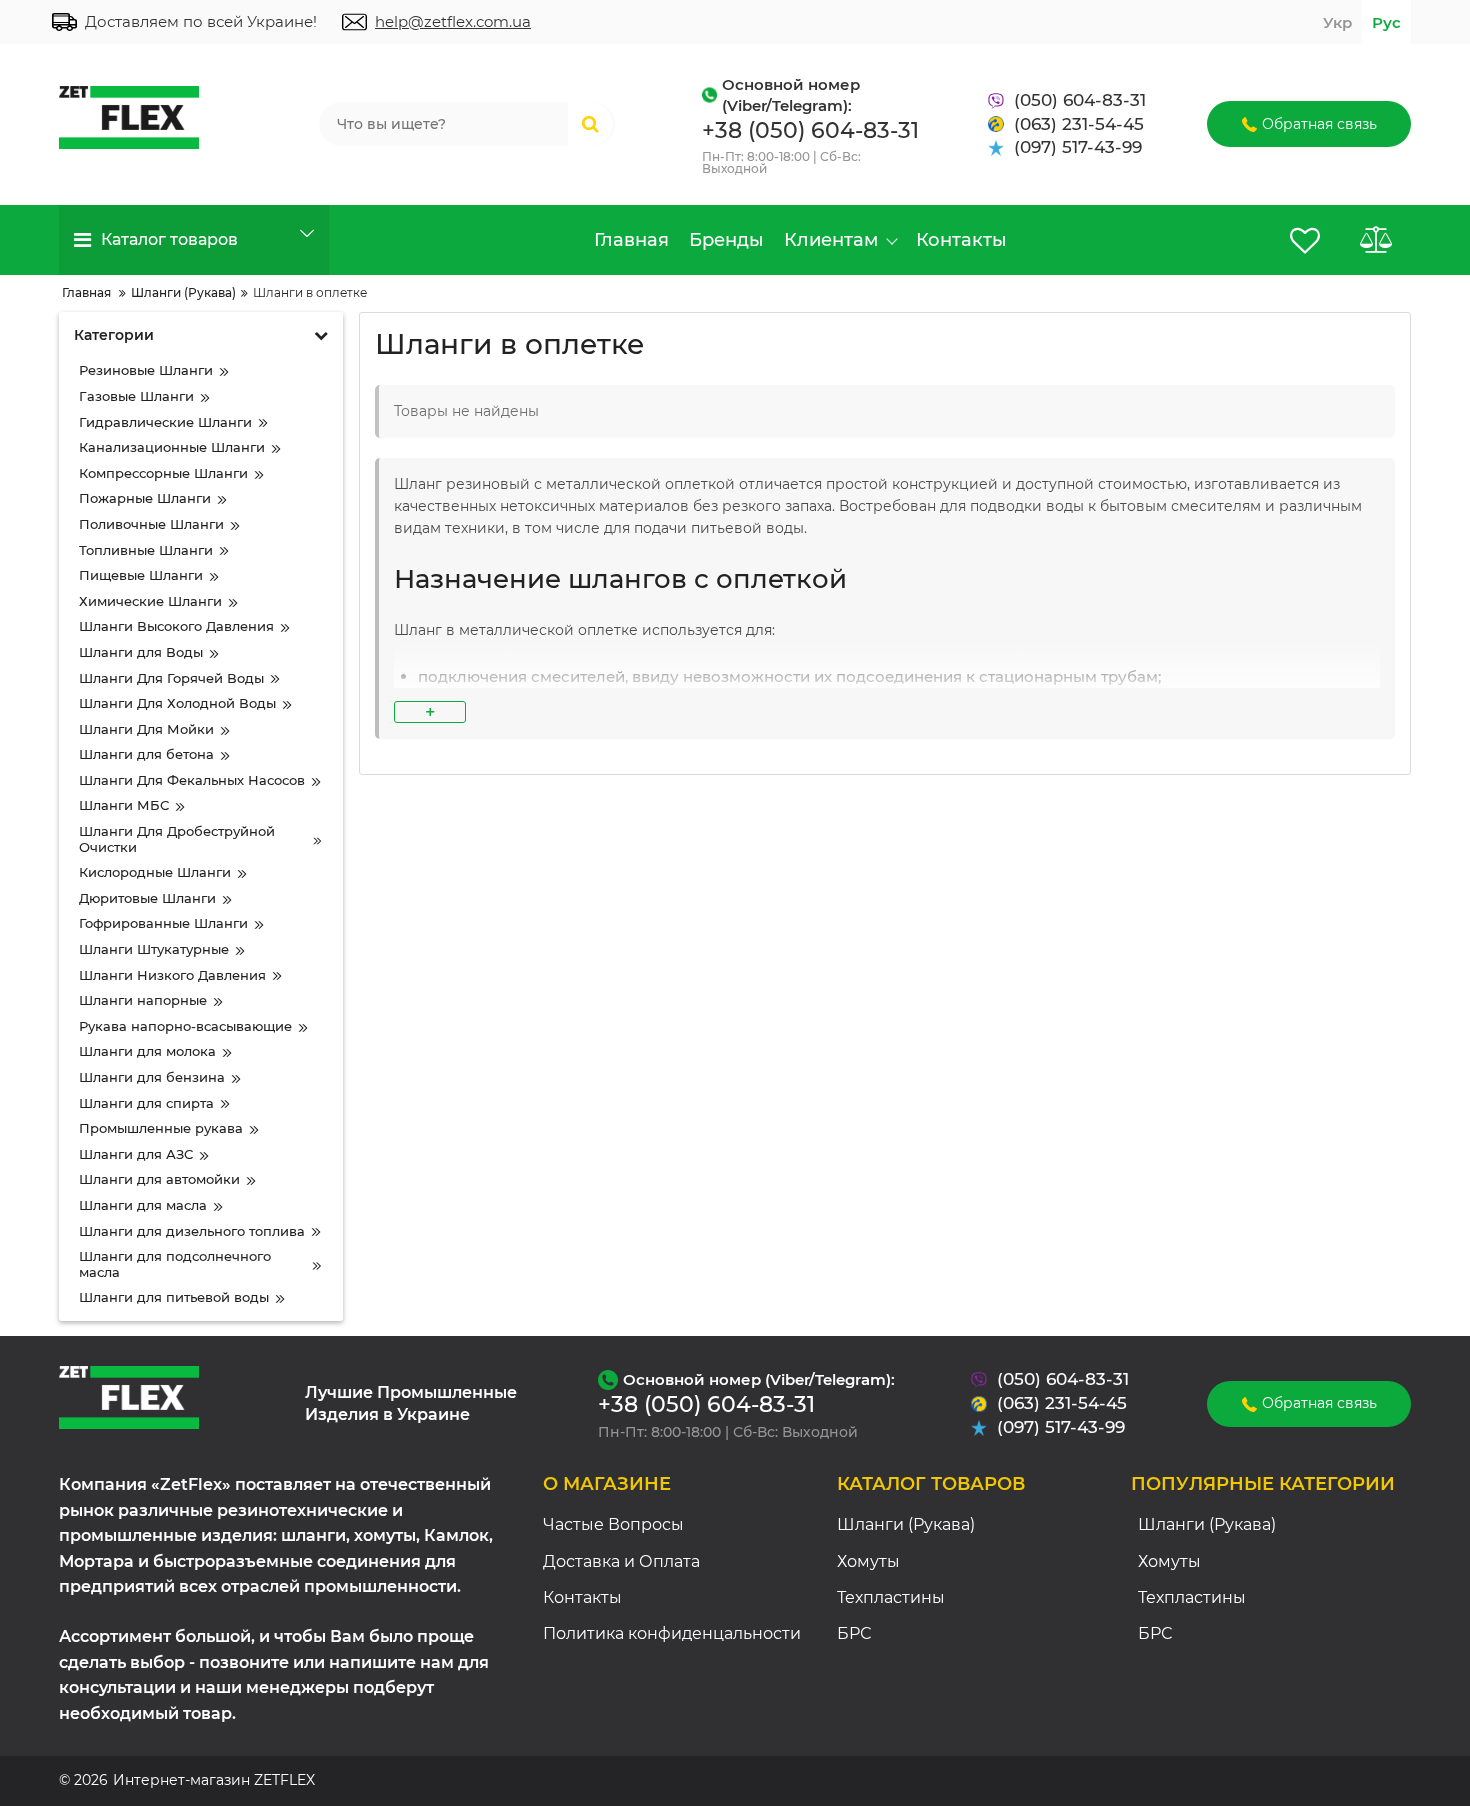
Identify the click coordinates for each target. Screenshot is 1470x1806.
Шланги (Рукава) (906, 1524)
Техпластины (891, 1597)
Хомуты (868, 1561)
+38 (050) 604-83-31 (810, 130)
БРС (854, 1633)
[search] (590, 124)
